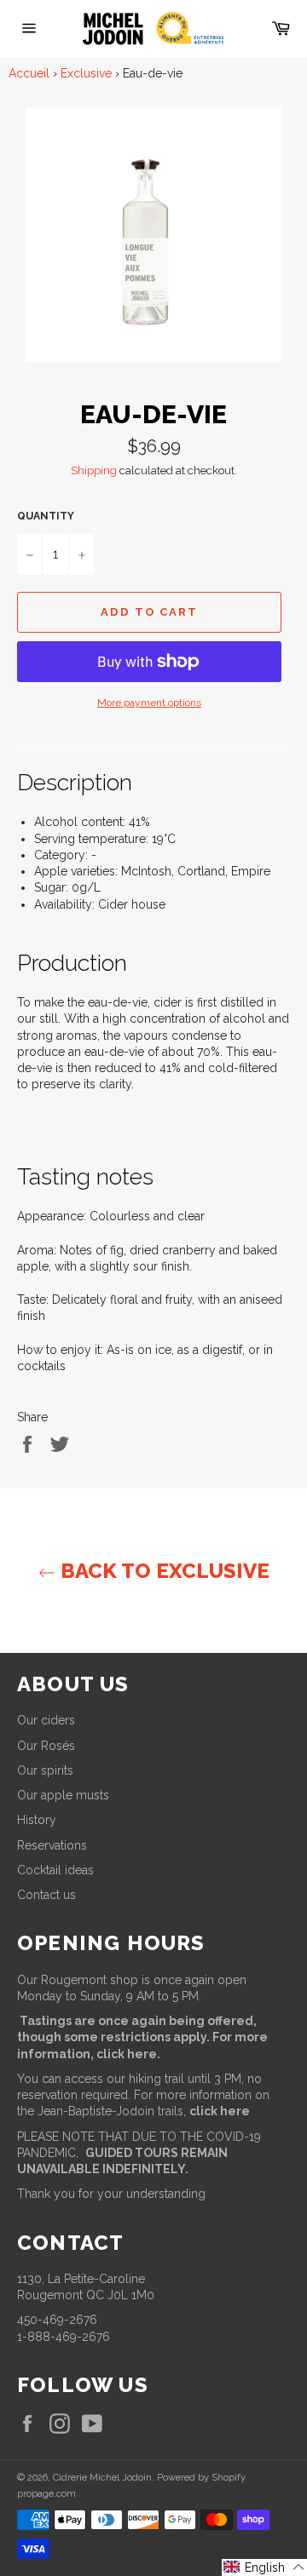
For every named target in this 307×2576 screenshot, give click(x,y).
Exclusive (86, 73)
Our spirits (45, 1770)
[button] (264, 2567)
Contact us (46, 1895)
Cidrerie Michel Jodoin (102, 2477)
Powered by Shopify (201, 2477)
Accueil (29, 73)
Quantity (46, 516)
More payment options (149, 703)
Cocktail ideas (55, 1870)
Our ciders (46, 1720)
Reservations (52, 1845)
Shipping (94, 470)
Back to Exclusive (162, 1571)
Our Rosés (46, 1746)
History (37, 1820)
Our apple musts (63, 1795)
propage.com (46, 2493)
